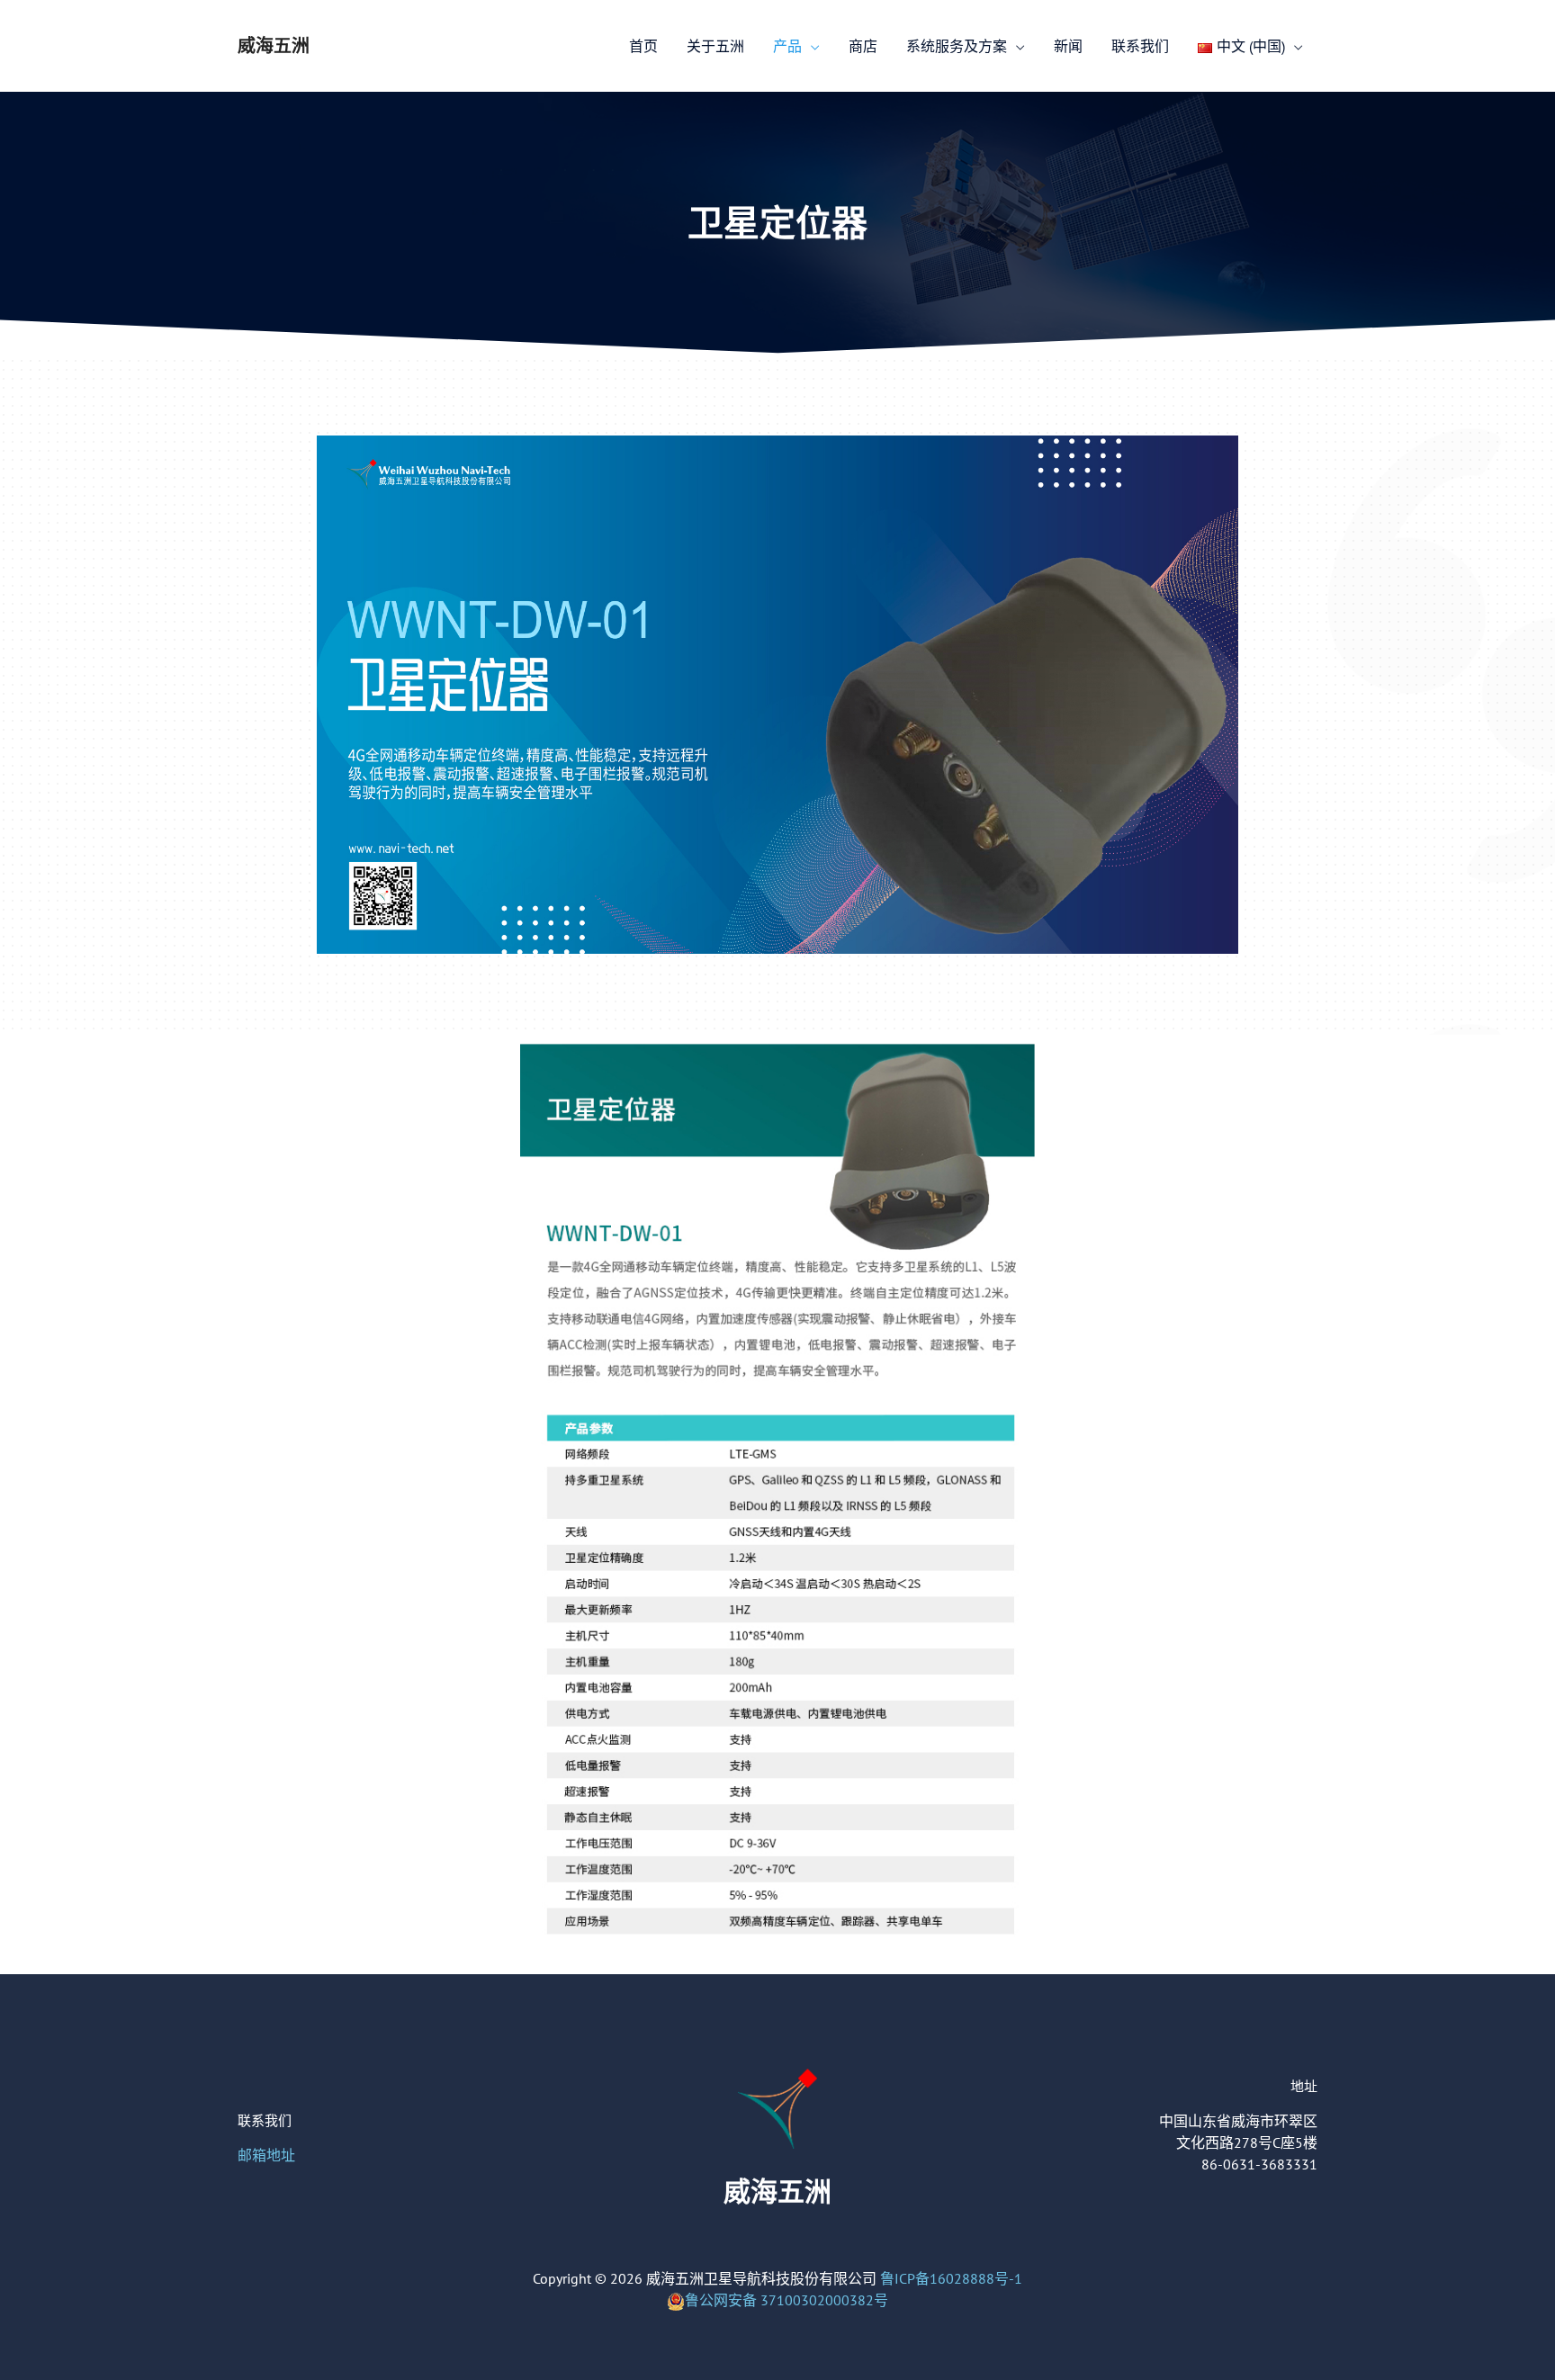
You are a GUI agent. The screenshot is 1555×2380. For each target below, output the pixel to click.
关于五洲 (715, 46)
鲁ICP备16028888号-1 (951, 2278)
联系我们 (1140, 46)
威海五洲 (274, 46)
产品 (787, 46)
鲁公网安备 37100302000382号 (786, 2300)
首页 (643, 46)
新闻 (1068, 46)
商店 (863, 46)
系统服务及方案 (957, 46)
